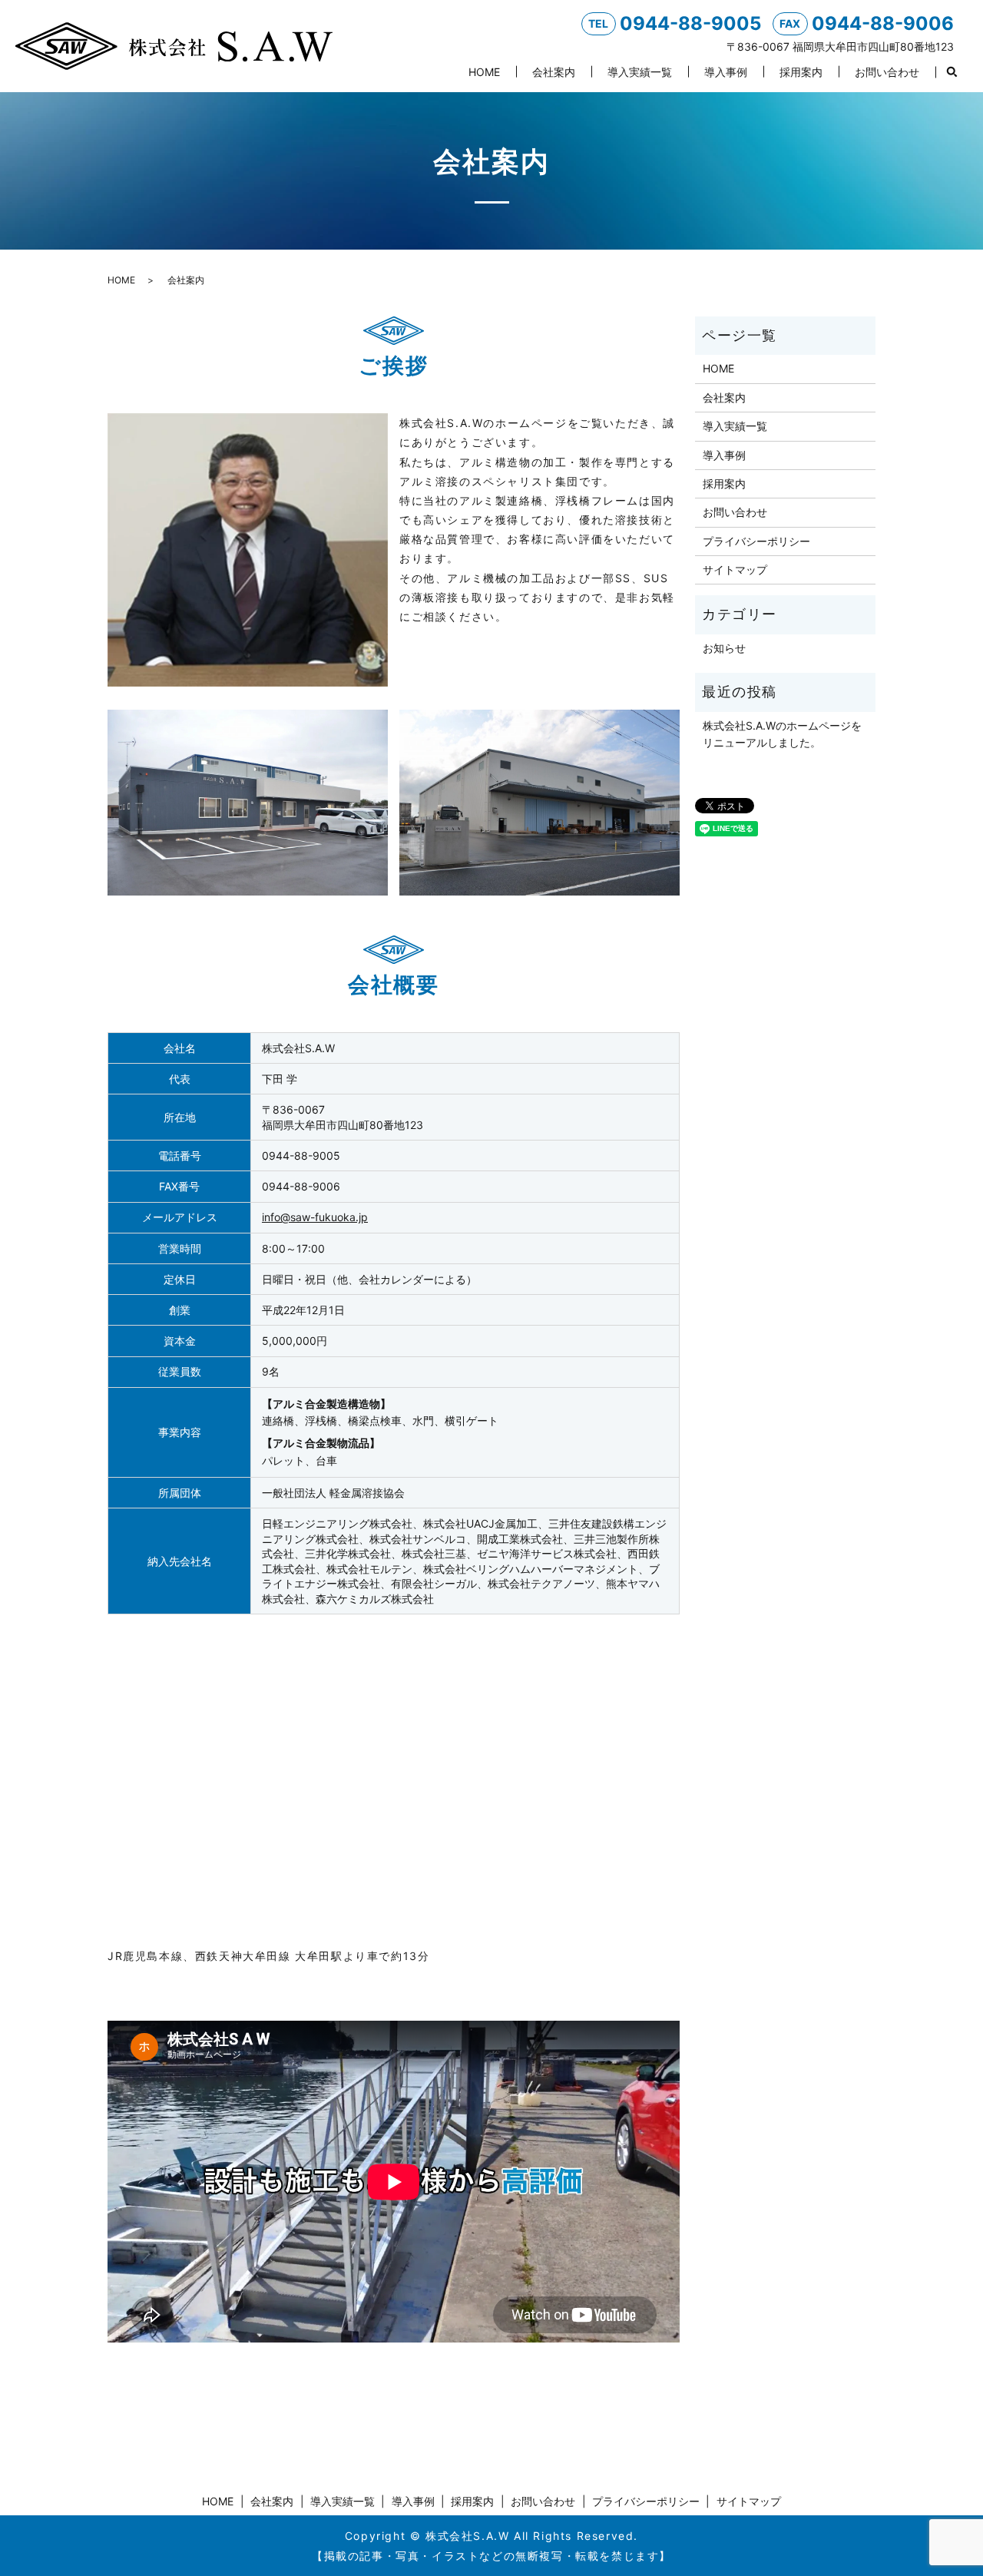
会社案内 (554, 72)
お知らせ (724, 648)
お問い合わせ (887, 72)
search (952, 72)
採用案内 (801, 72)
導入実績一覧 (640, 72)
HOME (484, 72)
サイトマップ (735, 570)
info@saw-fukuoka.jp (315, 1217)
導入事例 (726, 72)
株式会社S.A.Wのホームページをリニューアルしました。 (782, 734)
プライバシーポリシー (756, 541)
